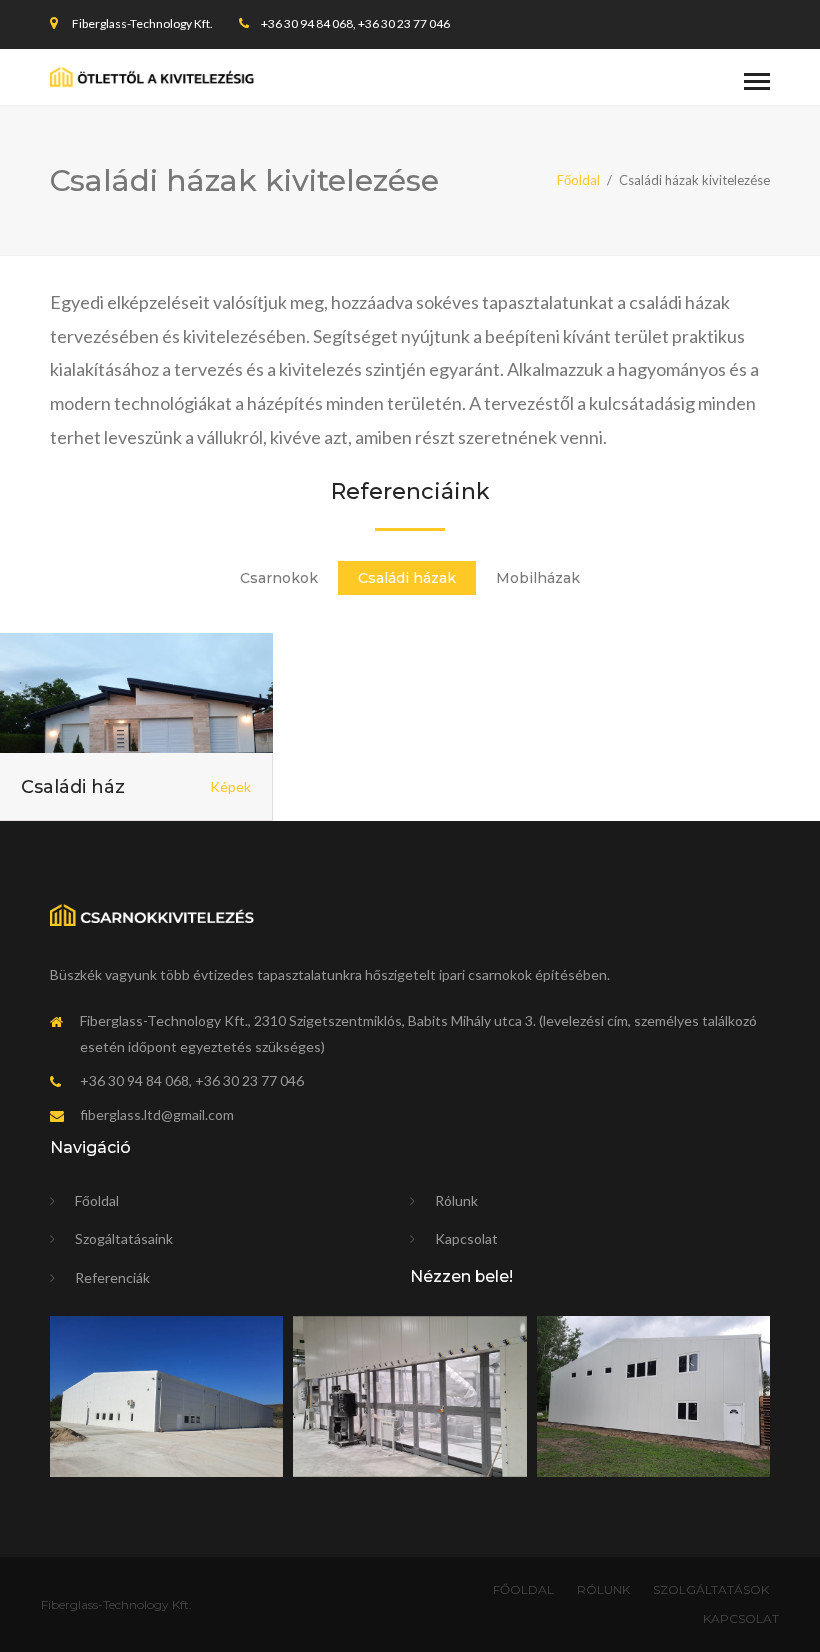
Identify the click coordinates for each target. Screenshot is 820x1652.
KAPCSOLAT (741, 1618)
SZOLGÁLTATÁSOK (711, 1589)
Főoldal (578, 180)
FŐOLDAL (523, 1589)
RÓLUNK (603, 1589)
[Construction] (152, 76)
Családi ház (73, 787)
